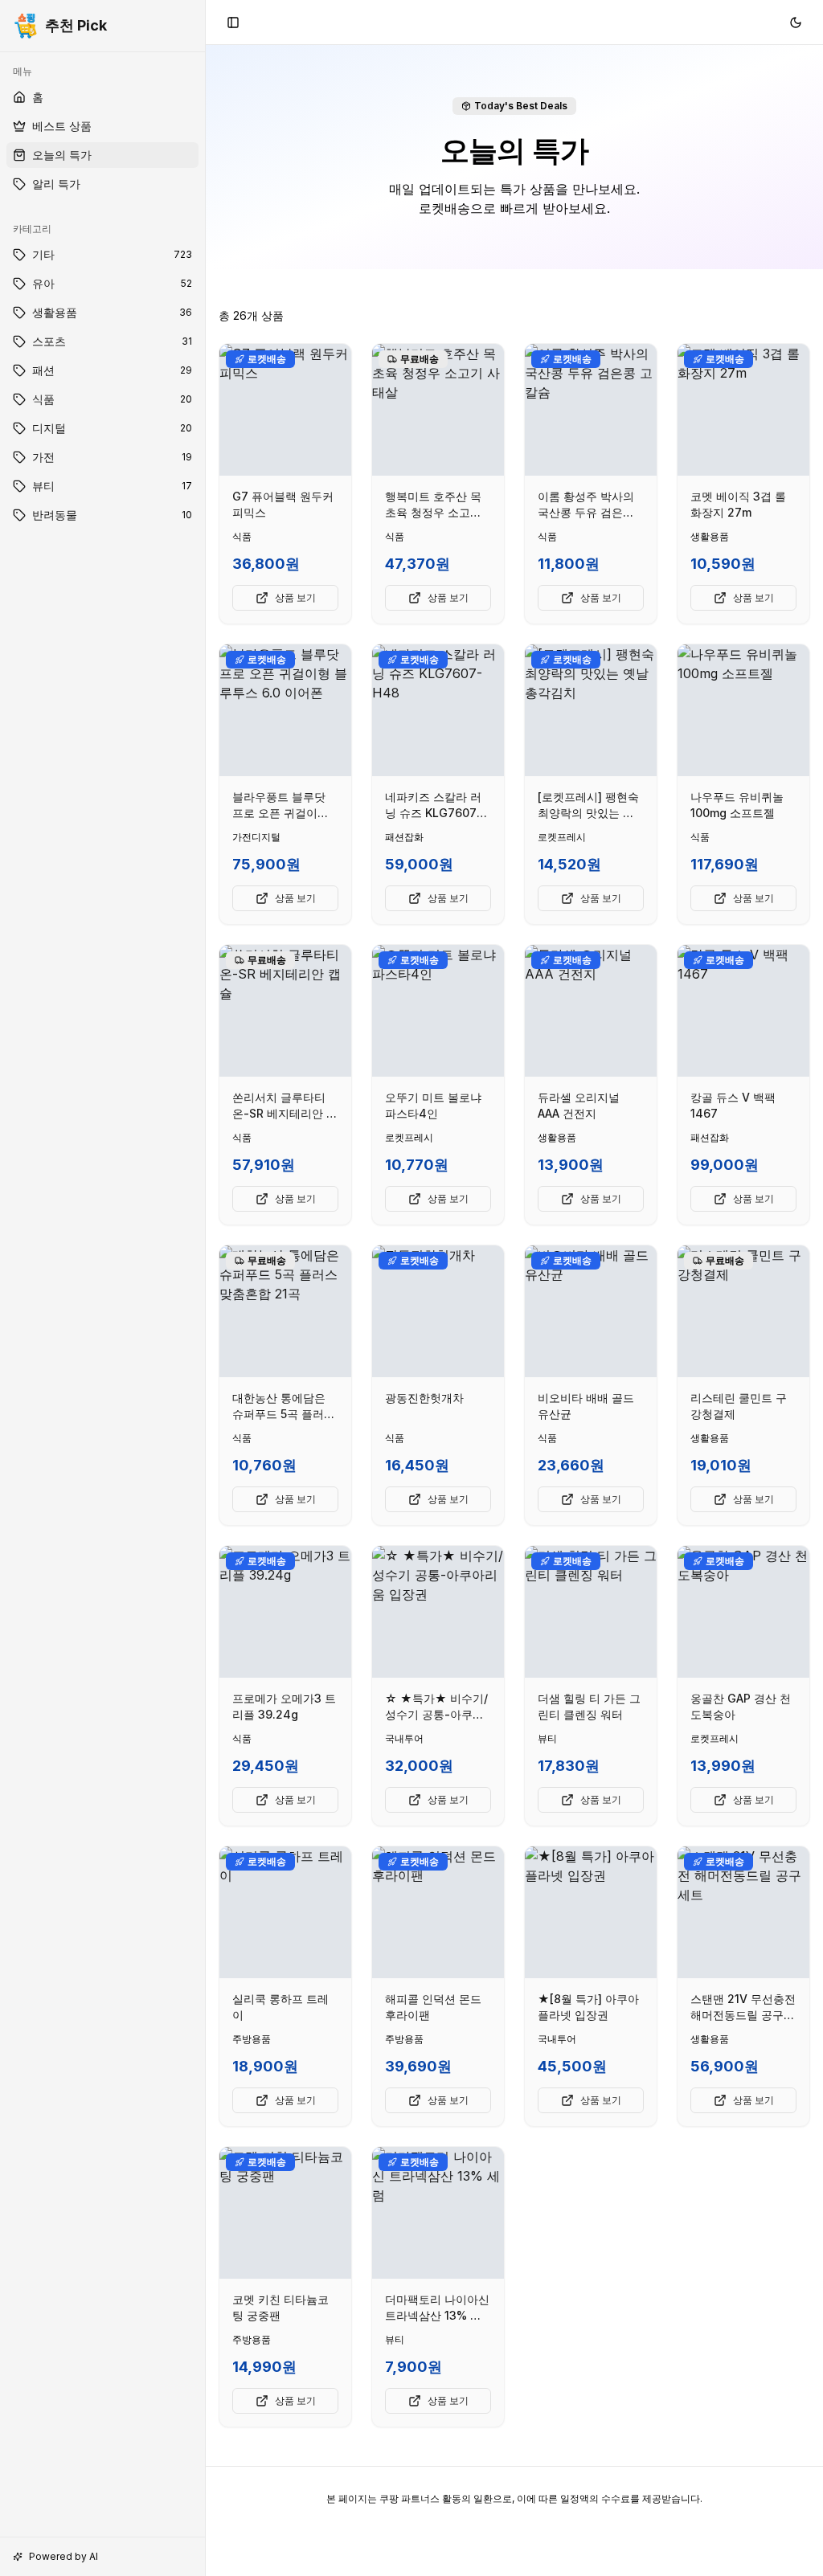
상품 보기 (295, 597)
